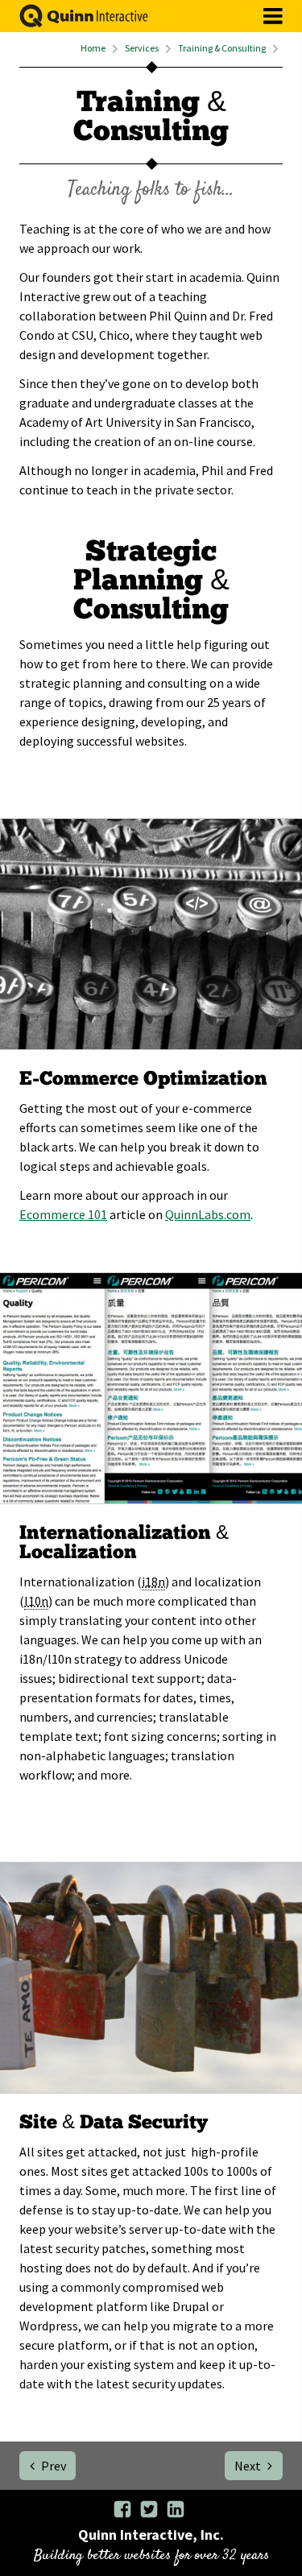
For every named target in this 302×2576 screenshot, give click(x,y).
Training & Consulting (222, 48)
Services (142, 48)
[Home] (74, 23)
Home (93, 48)
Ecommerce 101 (63, 1214)
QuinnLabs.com (208, 1214)
